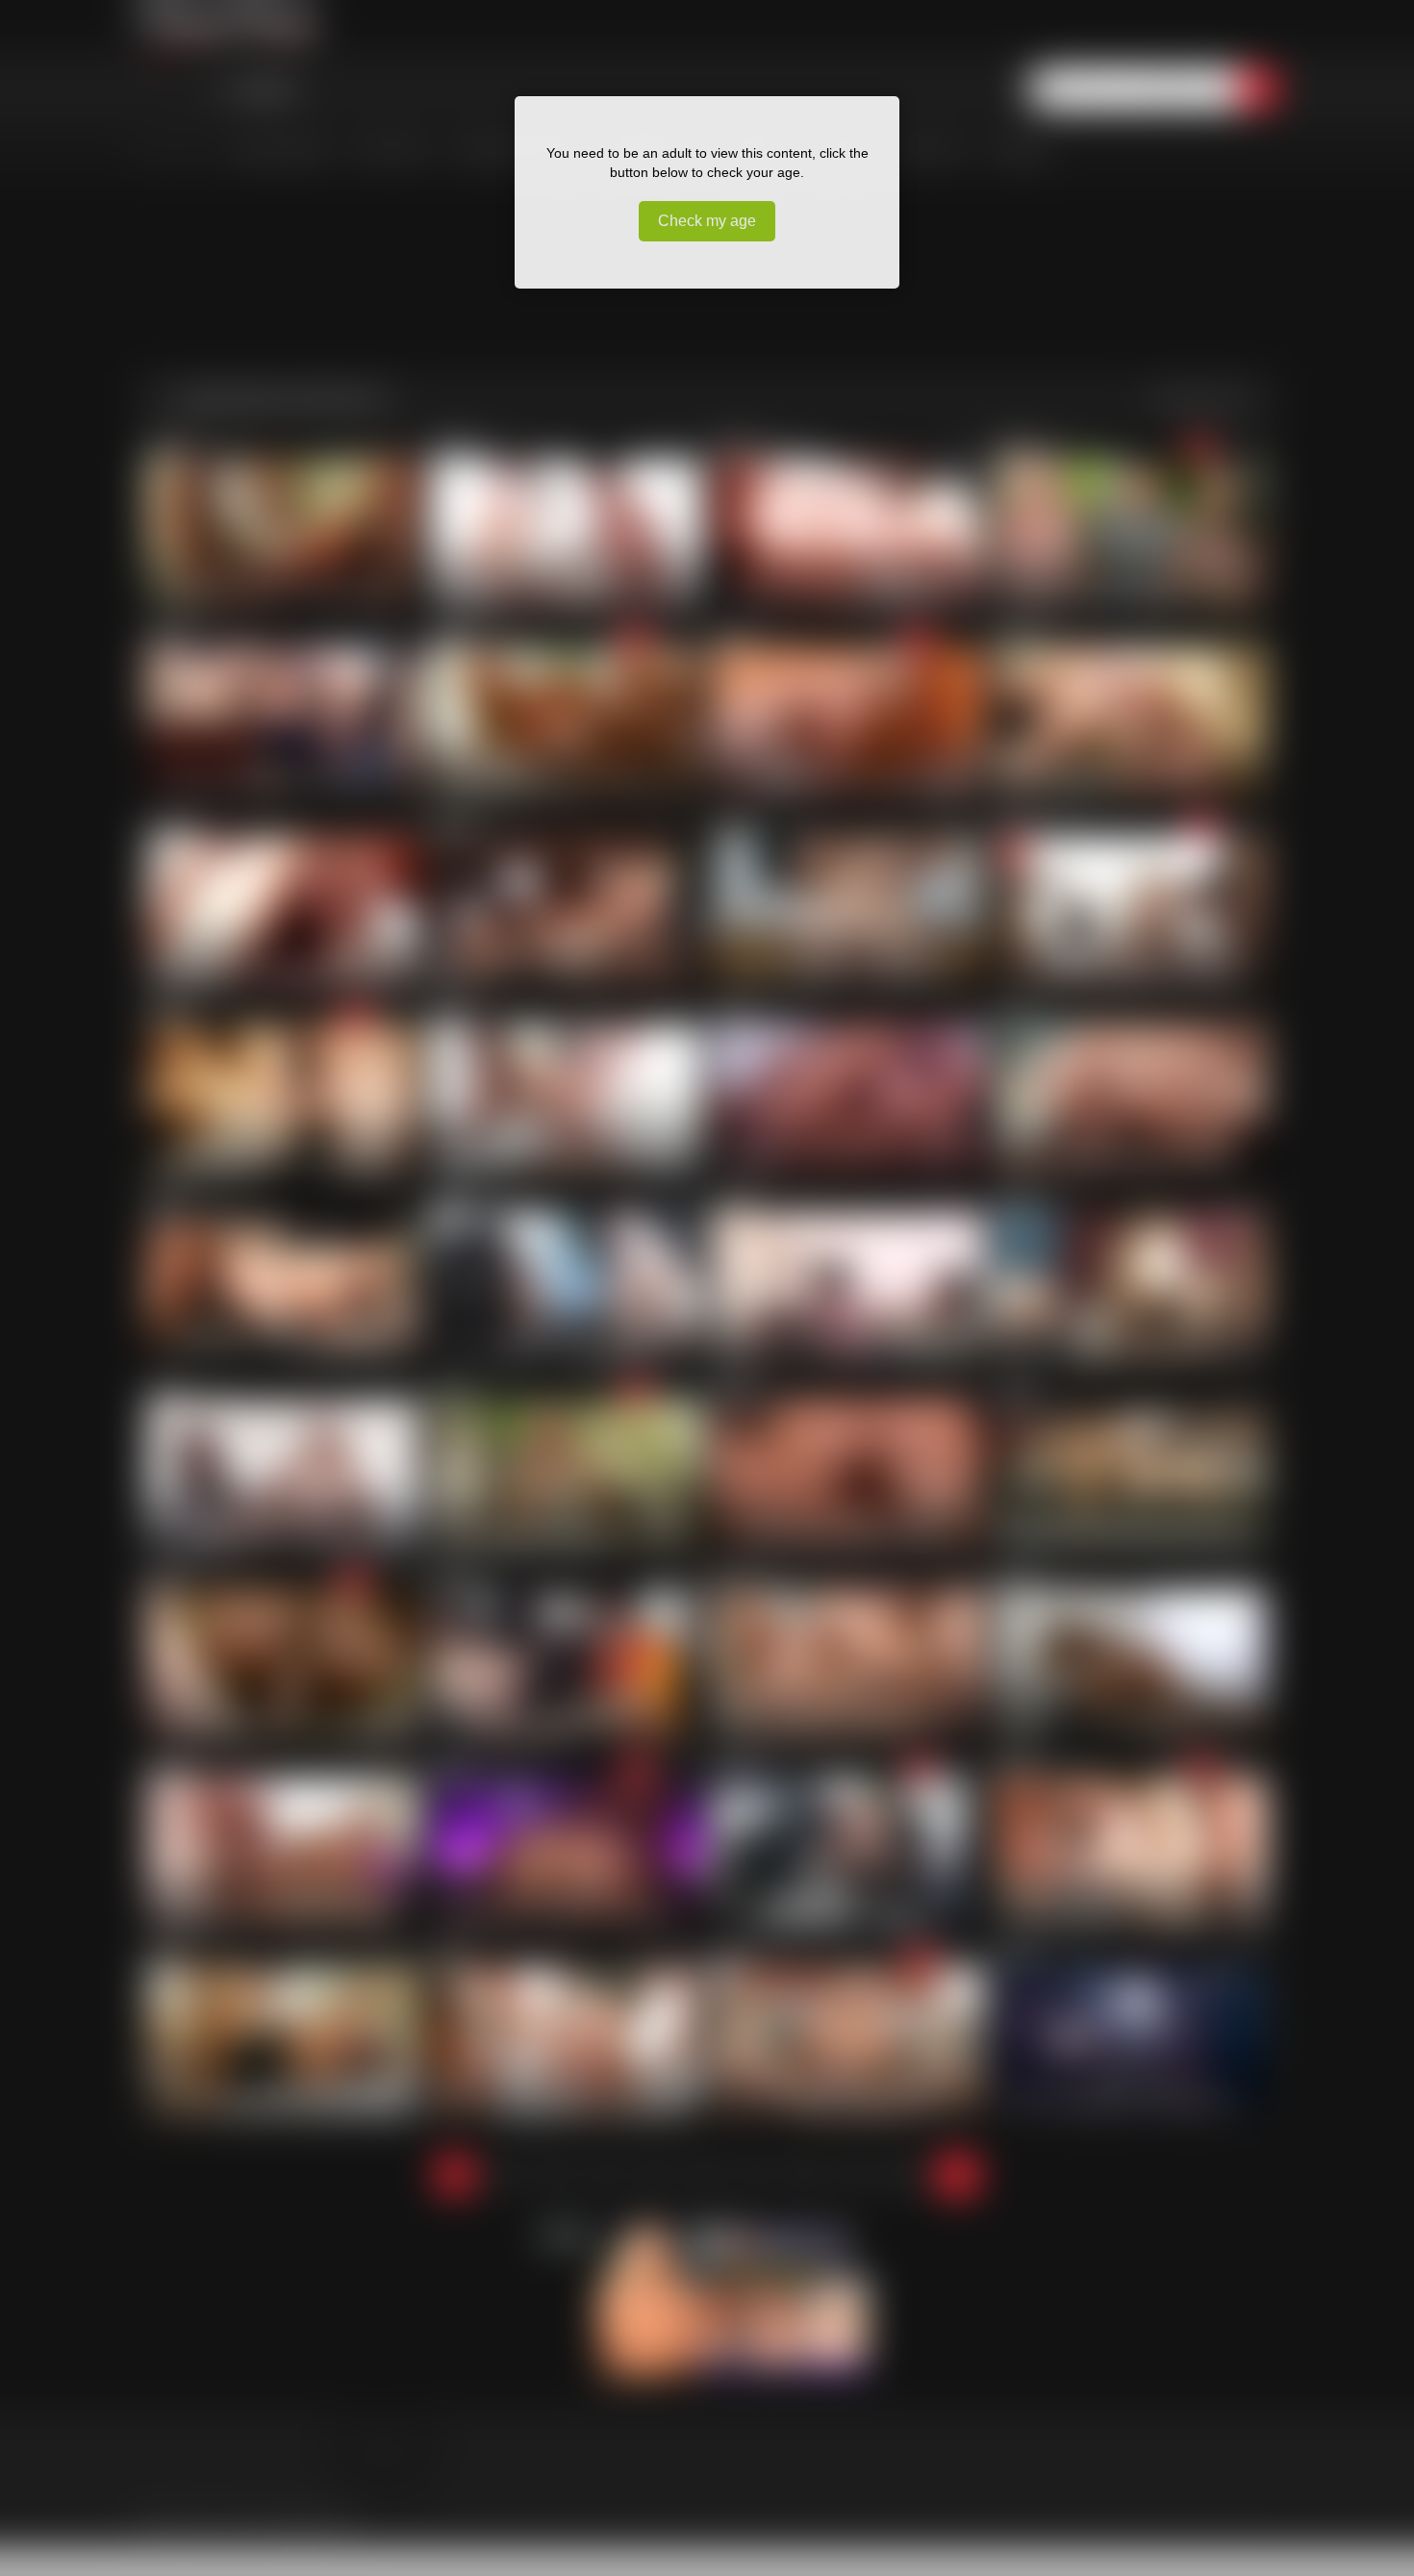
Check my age (707, 221)
